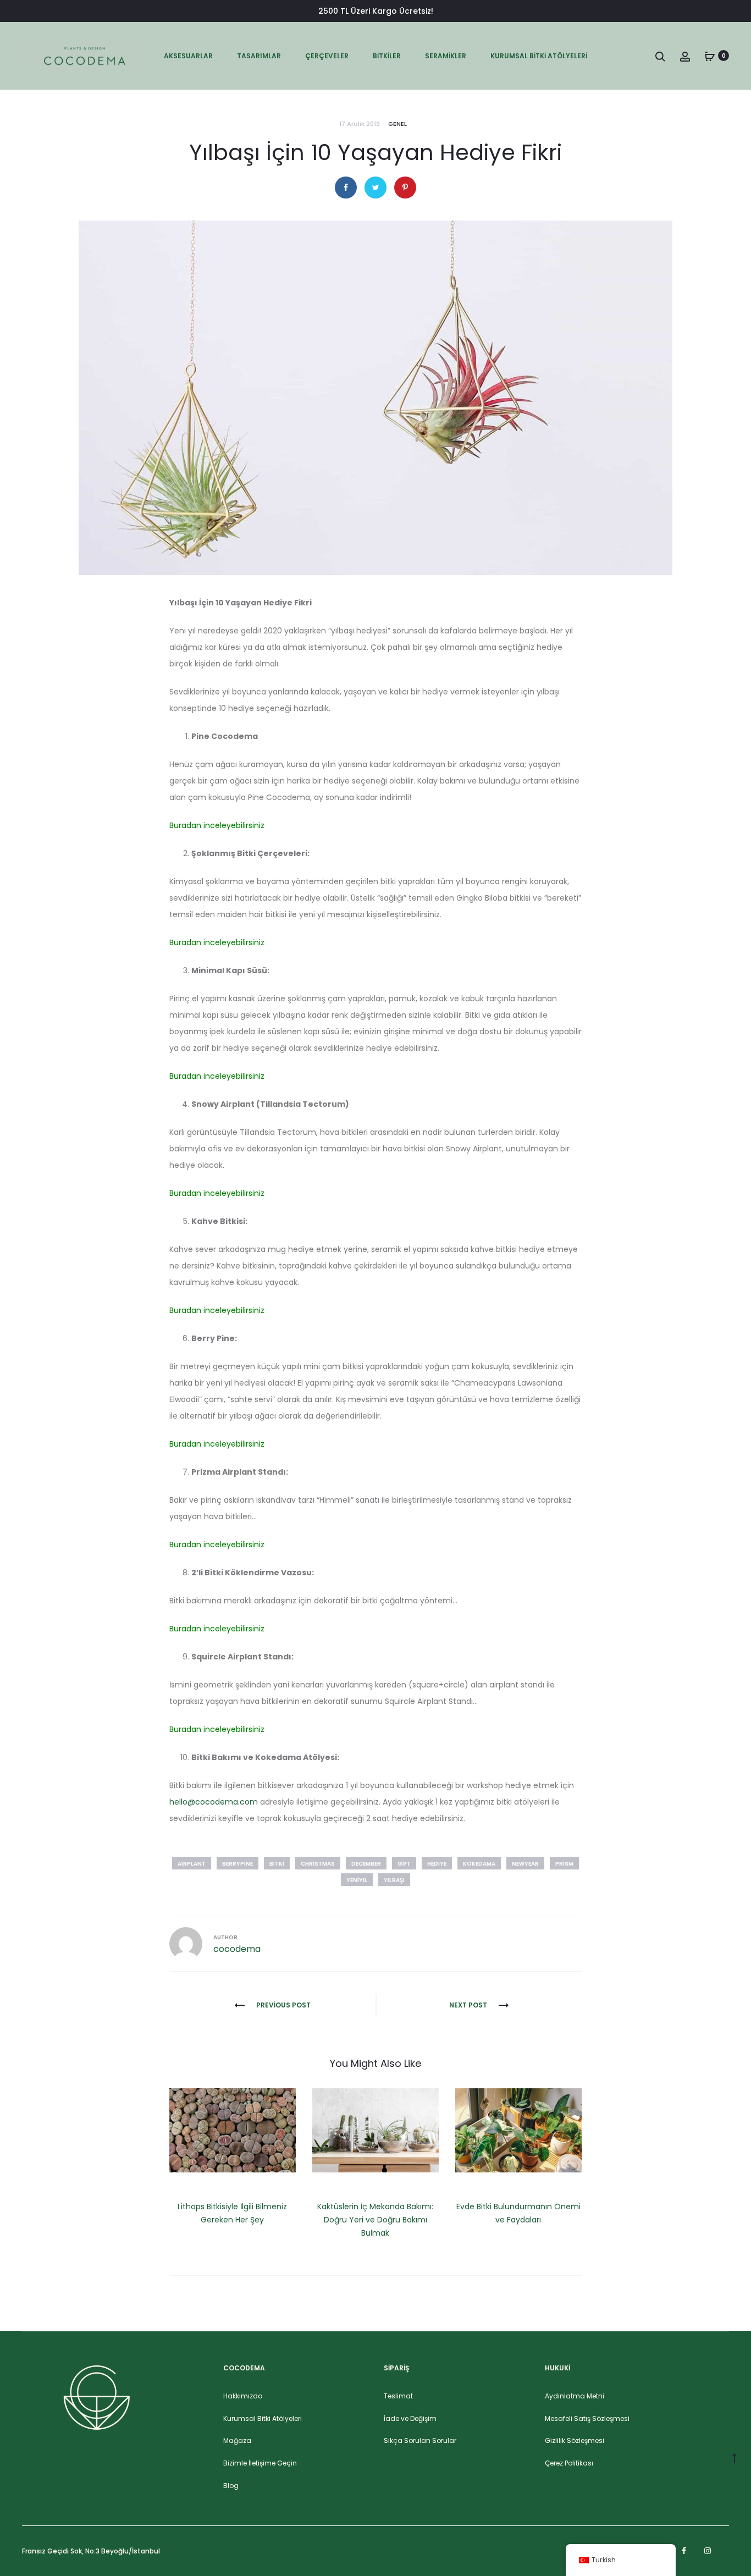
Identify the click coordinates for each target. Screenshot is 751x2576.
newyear (525, 1864)
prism (564, 1864)
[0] (710, 56)
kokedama (479, 1864)
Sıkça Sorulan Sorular (420, 2440)
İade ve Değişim (410, 2418)
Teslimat (398, 2396)
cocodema (237, 1949)
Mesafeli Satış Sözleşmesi (587, 2418)
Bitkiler (387, 56)
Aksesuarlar (188, 56)
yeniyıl (357, 1880)
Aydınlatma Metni (575, 2396)
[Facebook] (684, 2551)
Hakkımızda (243, 2396)
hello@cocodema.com (214, 1802)
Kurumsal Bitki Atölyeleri (539, 56)
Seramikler (446, 56)
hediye (437, 1864)
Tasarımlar (259, 56)
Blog (231, 2486)
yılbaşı (394, 1880)
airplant (192, 1864)
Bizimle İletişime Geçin (260, 2463)
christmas (318, 1864)
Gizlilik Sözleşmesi (575, 2440)
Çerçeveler (327, 56)
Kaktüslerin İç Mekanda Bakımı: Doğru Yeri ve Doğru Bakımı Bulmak (375, 2220)
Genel (397, 124)
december (366, 1864)
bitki (277, 1864)
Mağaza (237, 2440)
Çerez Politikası (569, 2463)
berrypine (238, 1864)
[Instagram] (708, 2551)
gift (404, 1864)
